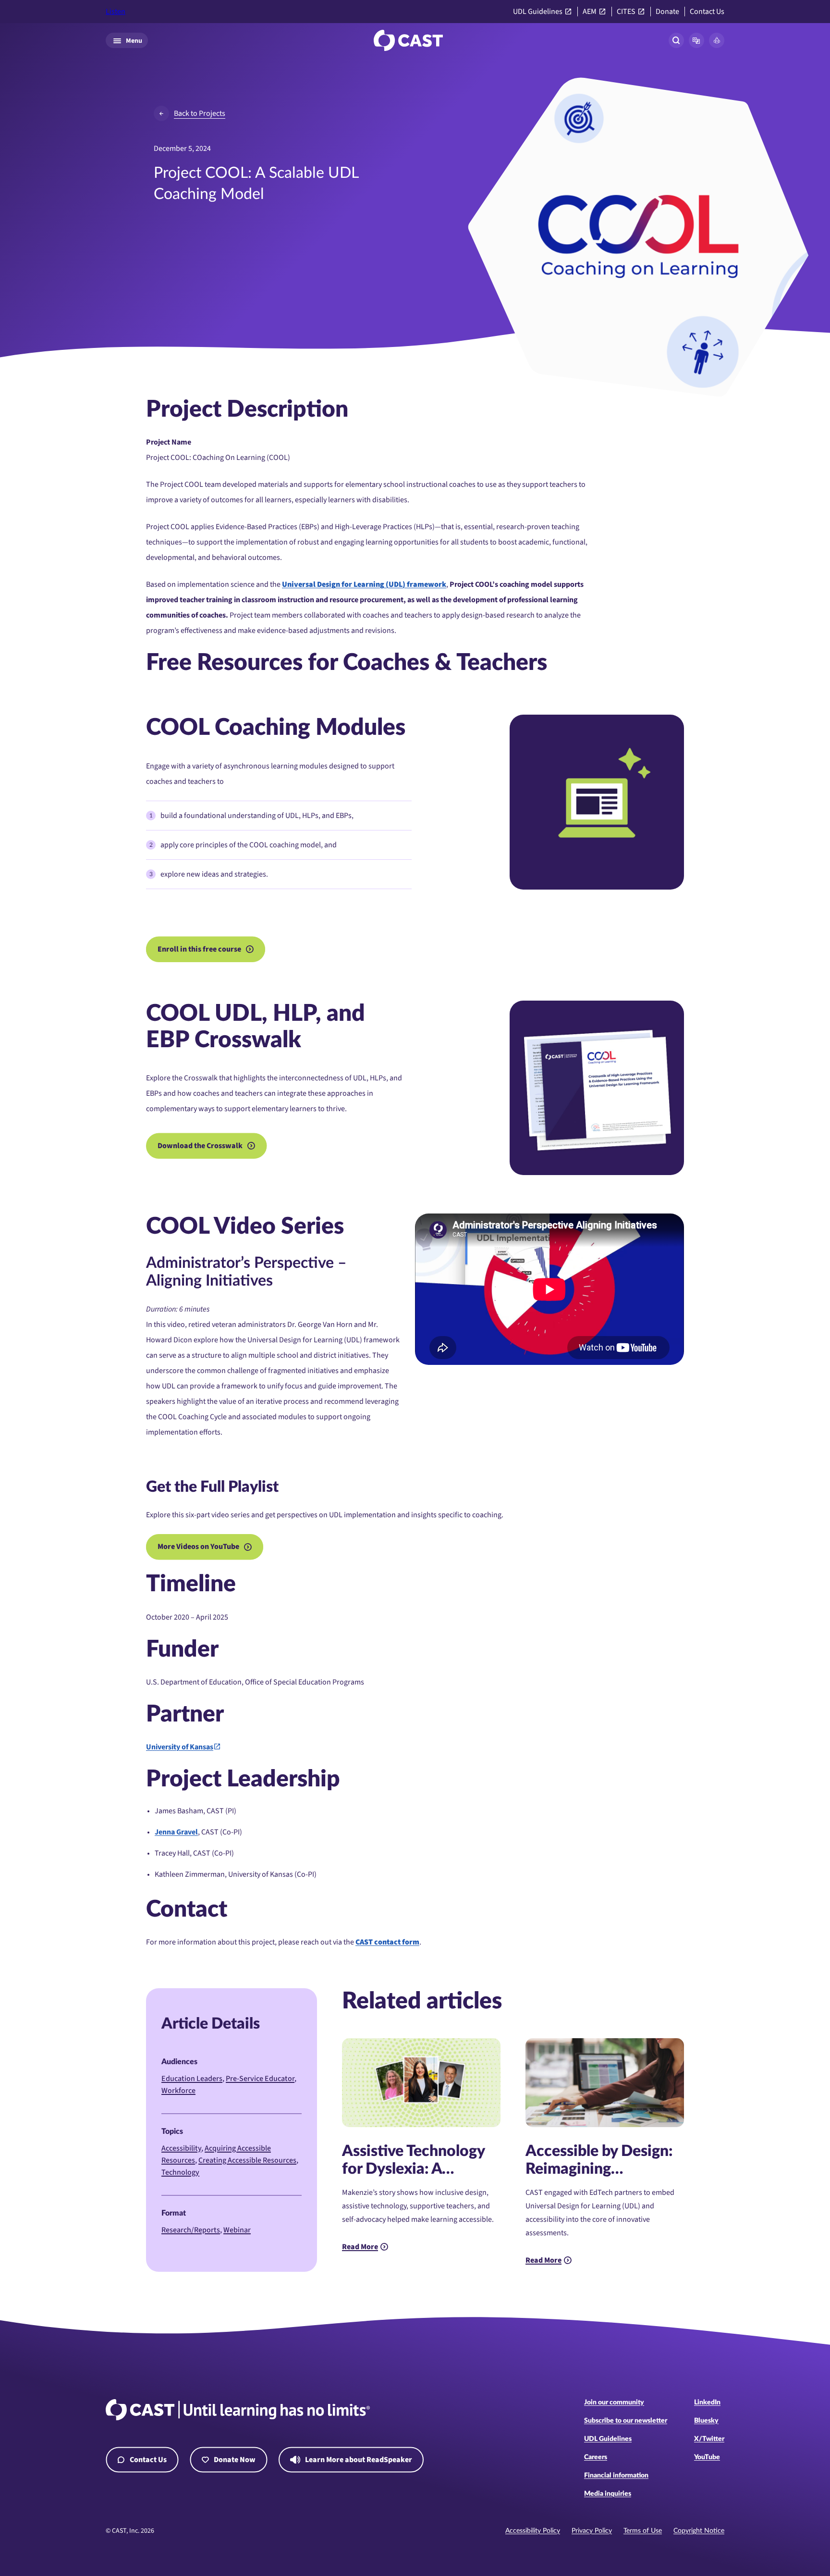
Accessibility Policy (533, 2531)
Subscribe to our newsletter (626, 2421)
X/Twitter (709, 2439)
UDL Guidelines (538, 12)
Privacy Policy (592, 2531)
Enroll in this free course (199, 949)
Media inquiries (608, 2494)
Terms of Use (643, 2531)
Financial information (616, 2476)
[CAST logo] (408, 40)
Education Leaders (192, 2079)
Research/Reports (191, 2230)
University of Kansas (180, 1747)
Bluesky (706, 2421)
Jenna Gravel (176, 1832)
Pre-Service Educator (260, 2079)
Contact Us (707, 12)
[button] (696, 40)
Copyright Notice (699, 2531)
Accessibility (181, 2148)
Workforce (178, 2091)
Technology (180, 2172)
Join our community (614, 2403)
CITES (626, 12)
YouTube (707, 2457)
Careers (596, 2457)
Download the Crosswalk (200, 1146)
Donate (667, 12)
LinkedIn (707, 2403)
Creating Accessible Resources (247, 2160)
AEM (590, 12)
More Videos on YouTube (198, 1547)
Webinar (237, 2230)
